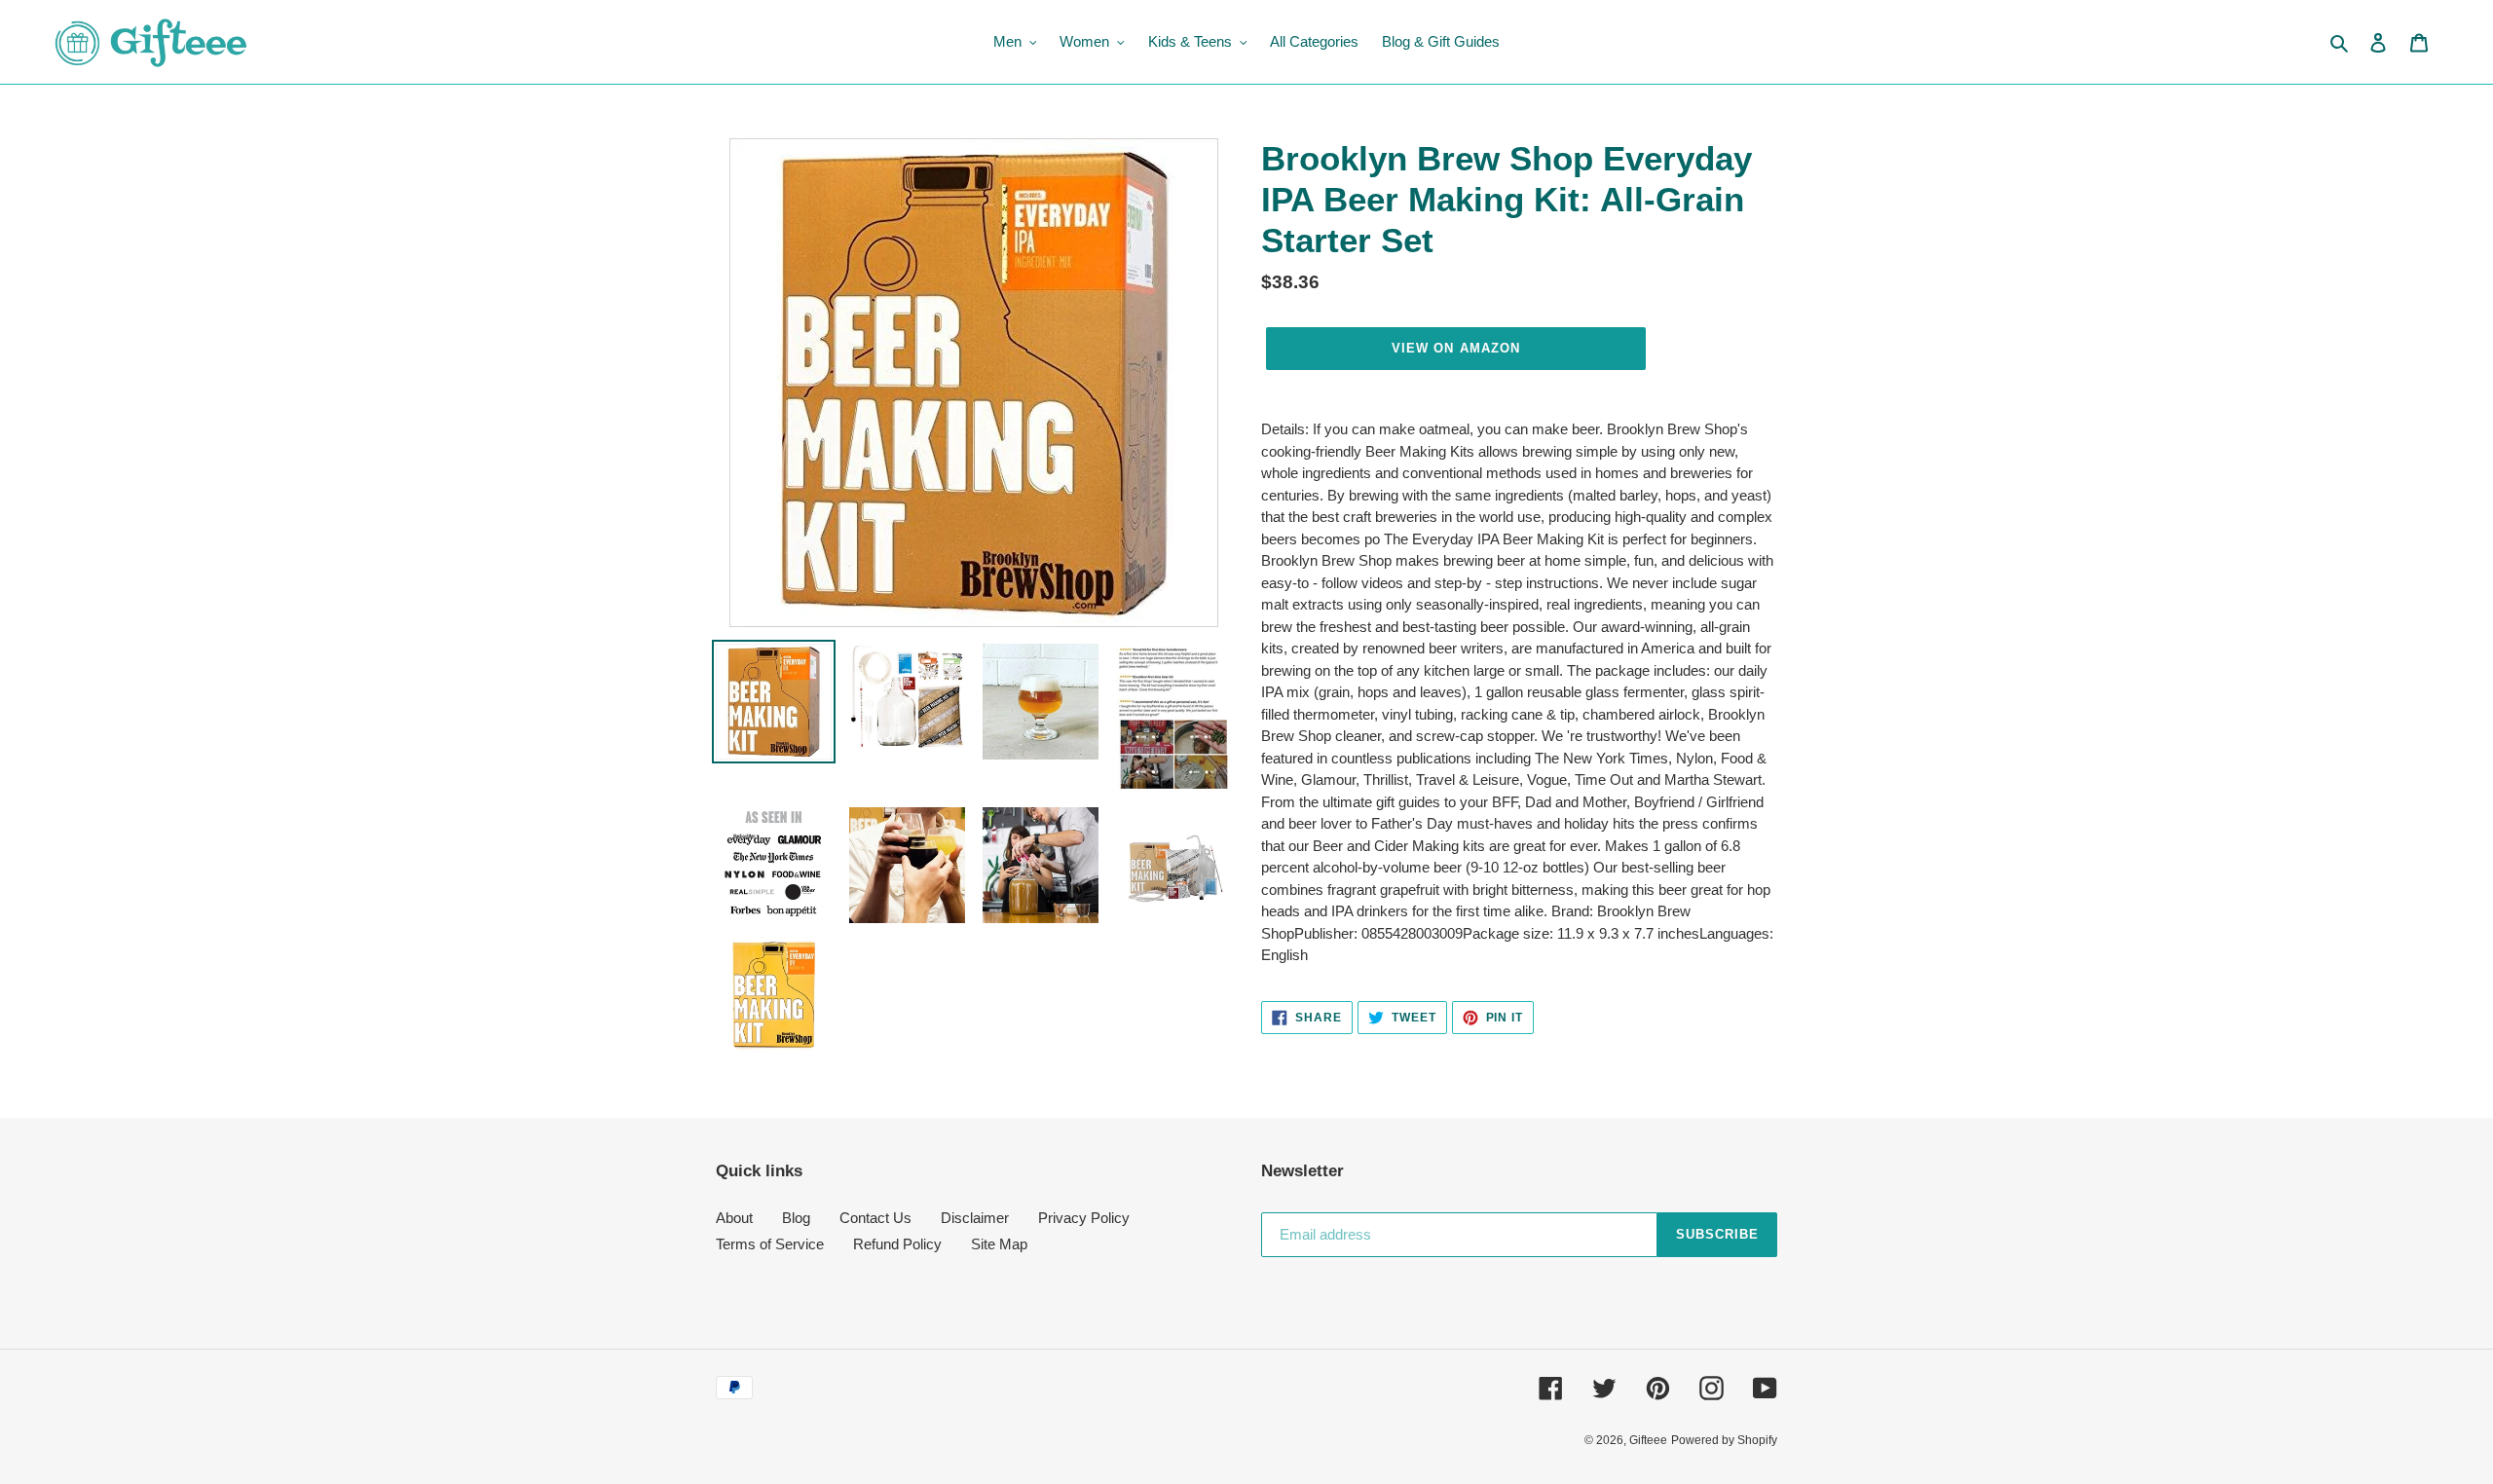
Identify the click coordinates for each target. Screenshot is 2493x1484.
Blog (796, 1218)
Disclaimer (975, 1218)
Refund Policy (897, 1244)
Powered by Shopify (1724, 1440)
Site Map (999, 1244)
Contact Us (875, 1218)
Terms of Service (770, 1244)
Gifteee (1648, 1440)
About (734, 1218)
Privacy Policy (1084, 1218)
